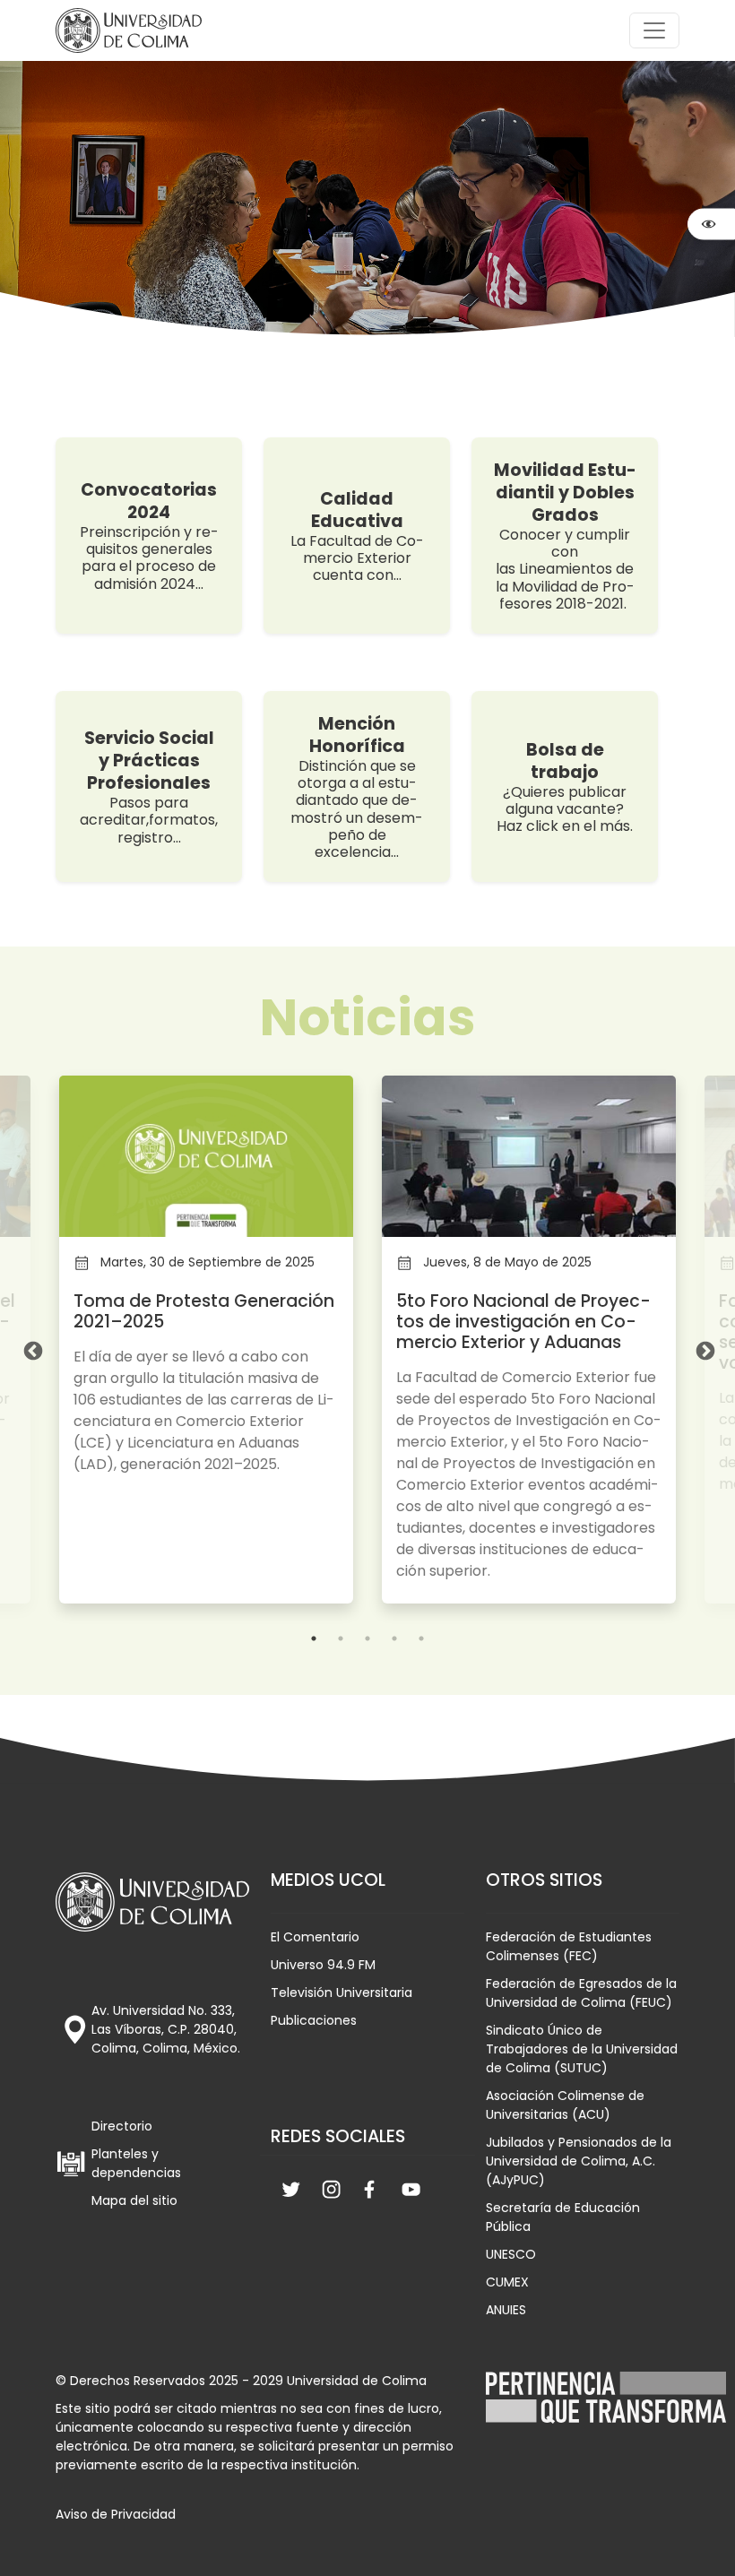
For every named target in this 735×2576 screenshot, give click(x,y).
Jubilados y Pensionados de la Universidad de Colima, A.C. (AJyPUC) (579, 2161)
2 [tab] (341, 1638)
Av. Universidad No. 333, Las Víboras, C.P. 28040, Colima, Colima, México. (166, 2029)
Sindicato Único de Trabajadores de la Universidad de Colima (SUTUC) (582, 2049)
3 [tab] (367, 1638)
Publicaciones (314, 2020)
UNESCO (511, 2254)
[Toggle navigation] (654, 30)
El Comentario (315, 1937)
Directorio (122, 2126)
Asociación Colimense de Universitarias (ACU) (565, 2105)
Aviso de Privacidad (116, 2514)
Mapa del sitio (134, 2200)
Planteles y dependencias (136, 2163)
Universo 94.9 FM (323, 1965)
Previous (31, 1350)
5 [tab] (421, 1638)
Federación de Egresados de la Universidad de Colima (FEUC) (581, 1993)
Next (704, 1350)
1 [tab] (314, 1638)
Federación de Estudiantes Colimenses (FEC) (569, 1946)
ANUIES (506, 2310)
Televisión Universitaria (342, 1993)
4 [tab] (394, 1638)
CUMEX (507, 2282)
